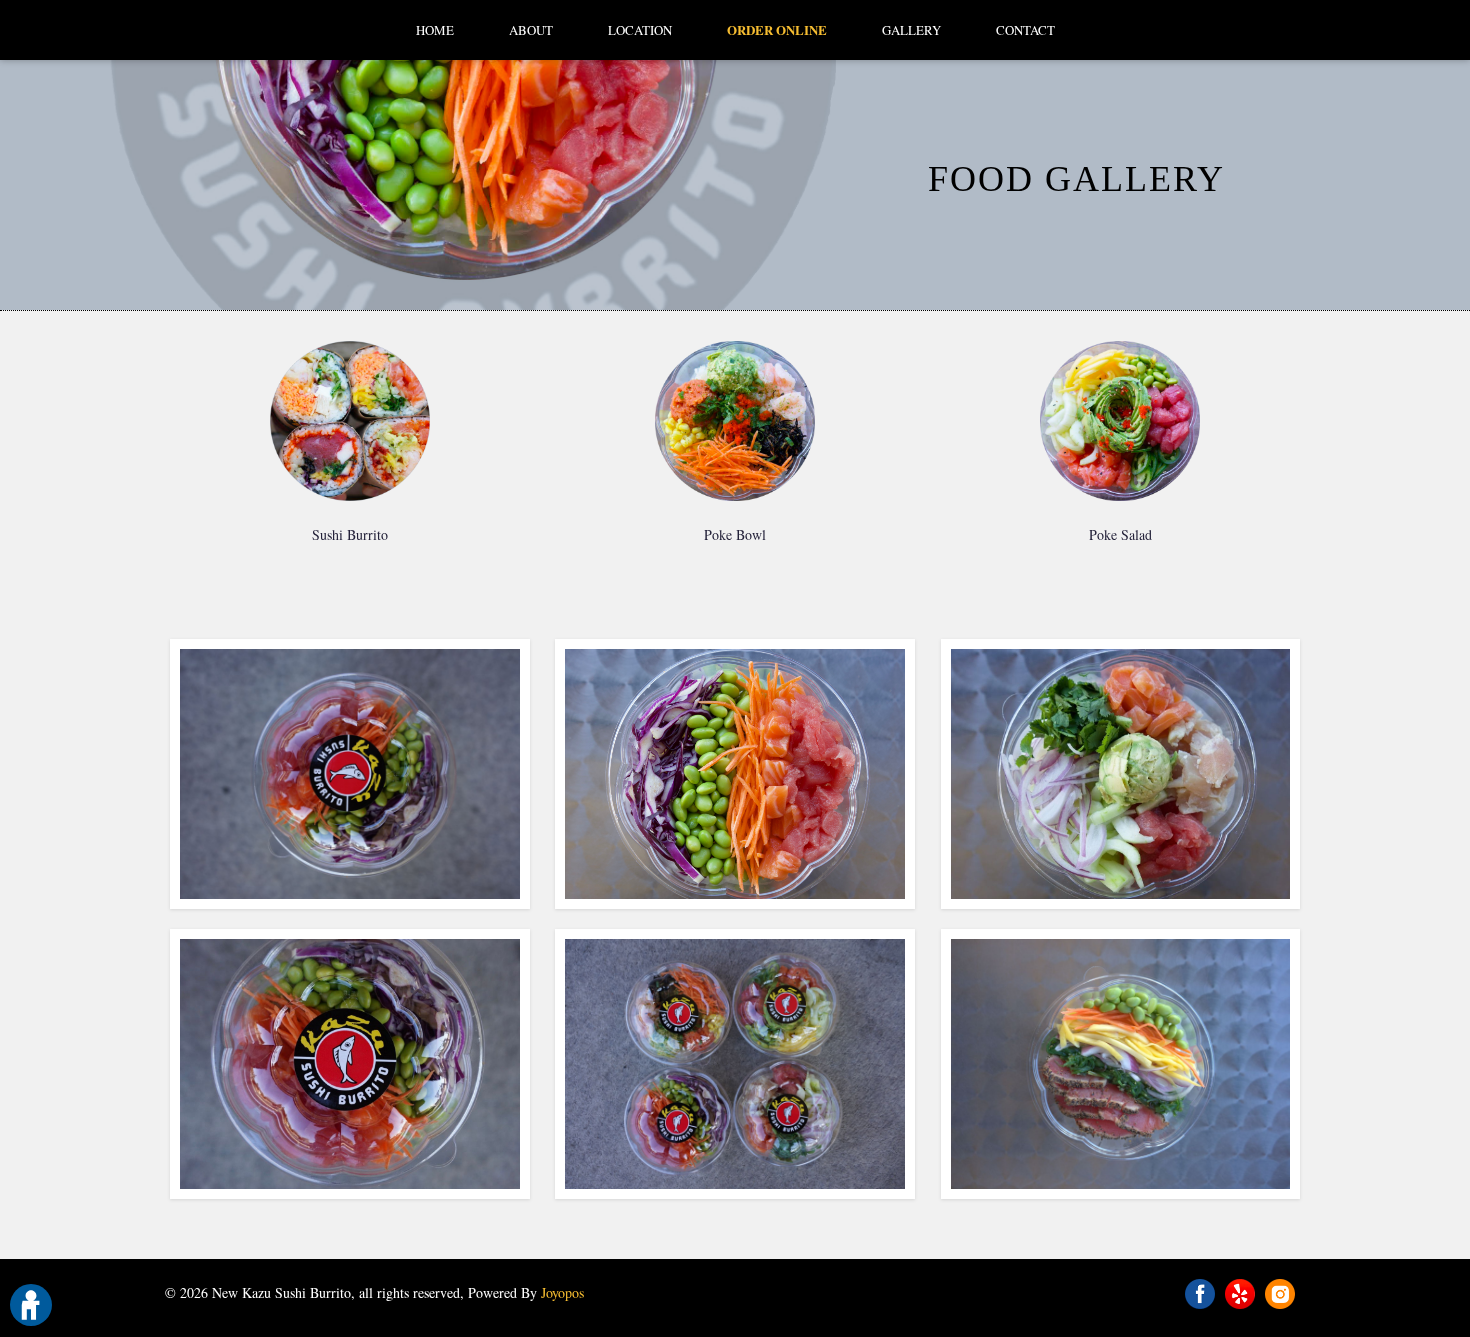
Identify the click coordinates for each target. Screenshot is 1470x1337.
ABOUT (531, 30)
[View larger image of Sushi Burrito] (350, 421)
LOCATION (640, 30)
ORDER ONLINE (777, 29)
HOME (435, 30)
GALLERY (911, 30)
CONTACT (1025, 30)
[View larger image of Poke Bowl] (735, 421)
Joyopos (562, 1292)
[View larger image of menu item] (350, 774)
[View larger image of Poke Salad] (1121, 421)
